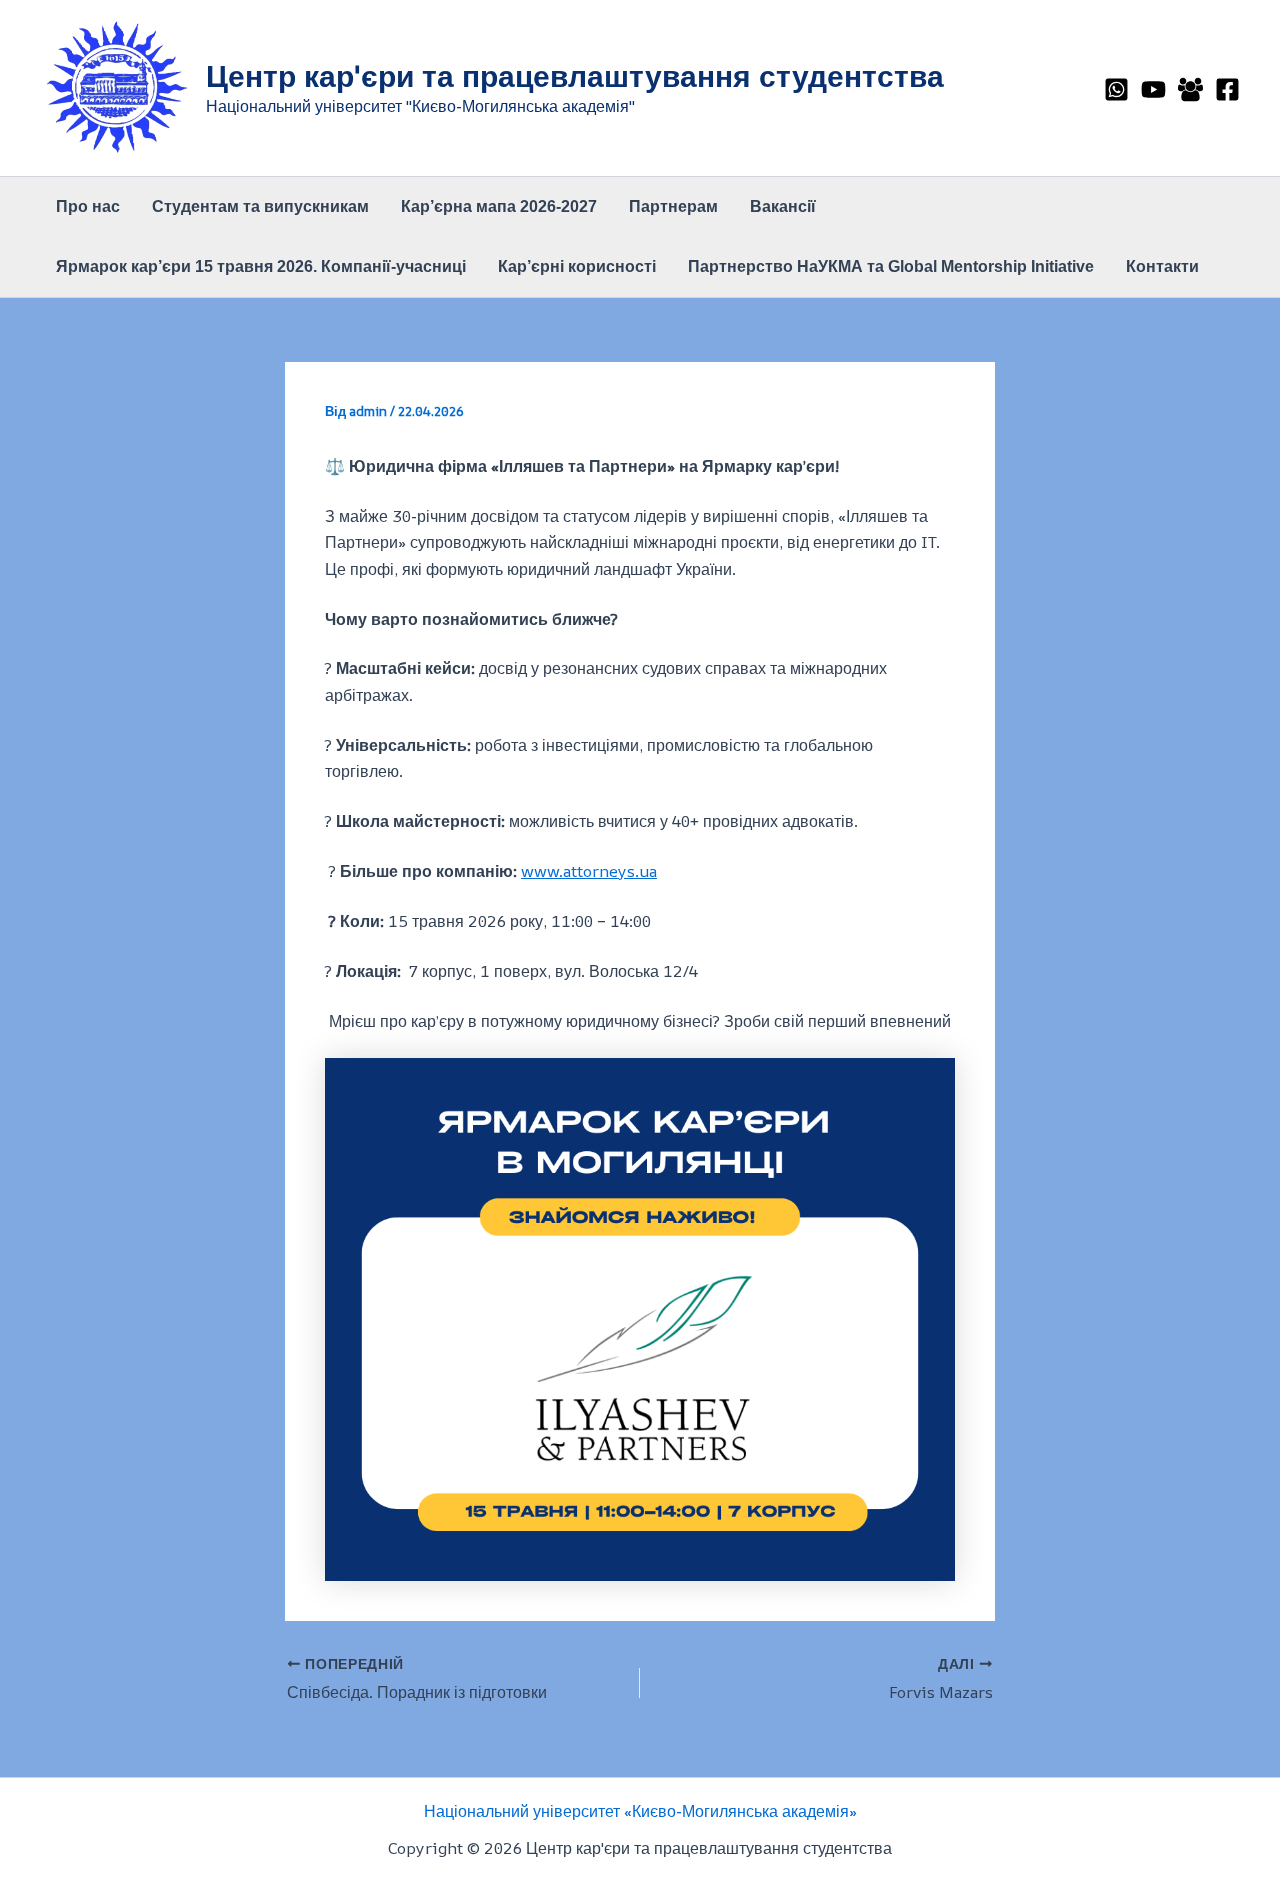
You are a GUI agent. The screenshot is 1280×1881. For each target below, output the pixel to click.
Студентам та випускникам (260, 206)
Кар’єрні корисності (577, 266)
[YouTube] (1153, 89)
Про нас (88, 206)
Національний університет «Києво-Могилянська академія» (640, 1811)
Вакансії (783, 206)
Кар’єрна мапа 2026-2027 (499, 206)
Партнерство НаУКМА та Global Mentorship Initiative (891, 266)
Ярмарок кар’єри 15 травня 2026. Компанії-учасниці (261, 266)
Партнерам (673, 206)
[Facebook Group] (1190, 89)
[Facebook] (1227, 89)
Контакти (1162, 266)
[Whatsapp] (1116, 89)
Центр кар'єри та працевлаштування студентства (575, 75)
